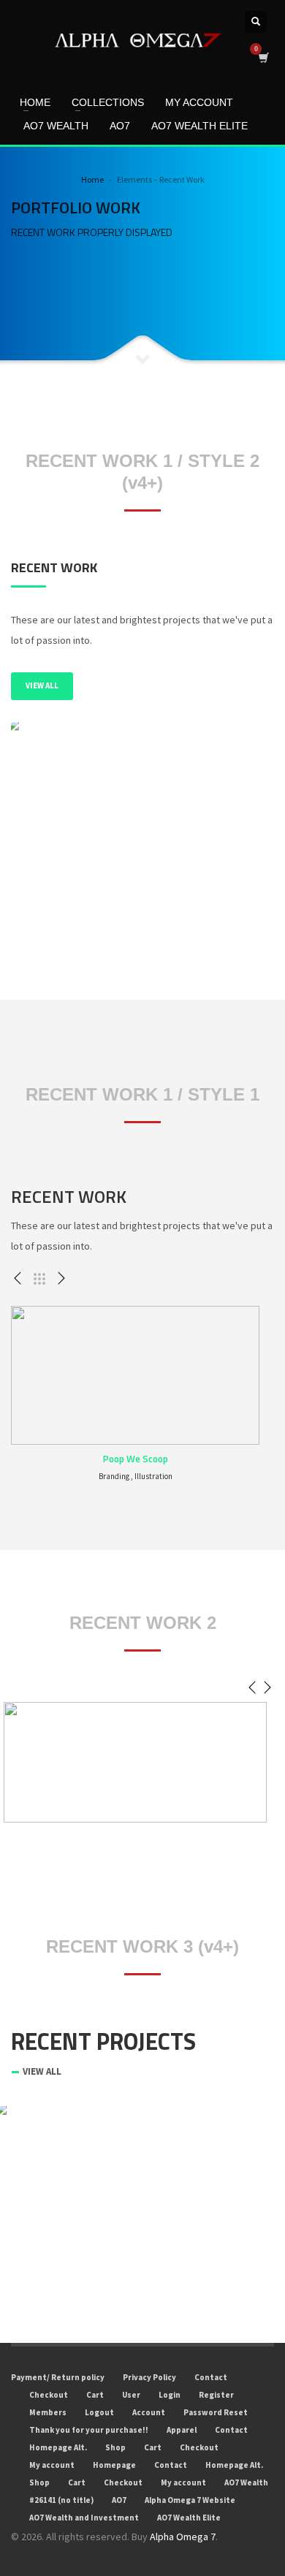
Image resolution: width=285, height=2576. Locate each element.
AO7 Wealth (246, 2482)
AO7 (119, 2500)
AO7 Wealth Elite (189, 2518)
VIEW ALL (42, 685)
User (131, 2395)
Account (149, 2412)
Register (216, 2395)
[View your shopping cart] (263, 57)
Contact (211, 2377)
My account (52, 2465)
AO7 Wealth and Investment (84, 2518)
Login (170, 2395)
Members (48, 2412)
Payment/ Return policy (58, 2377)
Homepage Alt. (58, 2447)
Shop (115, 2447)
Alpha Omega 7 (183, 2537)
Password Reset (216, 2412)
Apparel (182, 2430)
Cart (95, 2395)
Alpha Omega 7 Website (190, 2500)
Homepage (114, 2465)
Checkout (49, 2395)
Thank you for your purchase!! (89, 2430)
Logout (99, 2412)
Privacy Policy (149, 2377)
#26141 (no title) (61, 2500)
